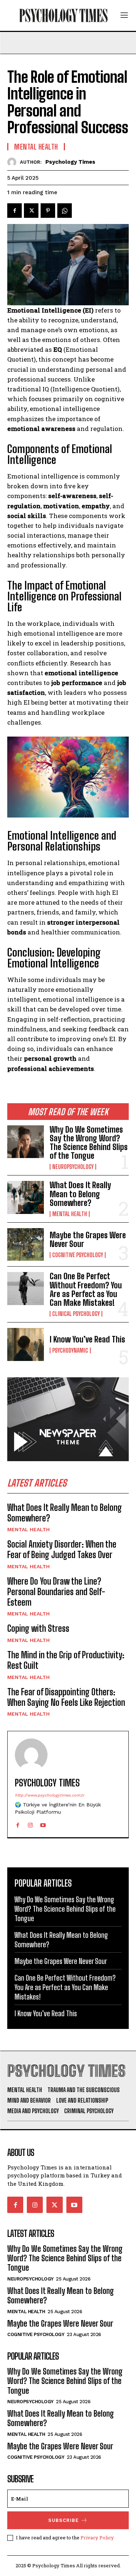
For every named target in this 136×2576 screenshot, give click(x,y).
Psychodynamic (70, 1350)
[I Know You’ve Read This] (26, 1344)
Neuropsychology (73, 1167)
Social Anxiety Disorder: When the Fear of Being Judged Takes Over (62, 1549)
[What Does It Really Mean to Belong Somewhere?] (26, 1197)
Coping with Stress (38, 1628)
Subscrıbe (63, 2520)
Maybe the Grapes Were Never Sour (88, 1240)
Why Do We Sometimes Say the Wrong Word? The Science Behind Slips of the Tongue (89, 1143)
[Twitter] (31, 211)
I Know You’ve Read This (87, 1339)
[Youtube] (43, 1824)
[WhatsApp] (65, 211)
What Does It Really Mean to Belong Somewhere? (80, 1194)
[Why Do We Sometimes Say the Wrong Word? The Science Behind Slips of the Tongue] (26, 1142)
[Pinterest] (48, 211)
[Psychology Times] (14, 162)
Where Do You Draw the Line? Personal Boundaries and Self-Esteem (56, 1592)
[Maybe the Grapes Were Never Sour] (26, 1244)
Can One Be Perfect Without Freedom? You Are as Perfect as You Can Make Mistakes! (86, 1289)
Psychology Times (70, 162)
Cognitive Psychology (78, 1255)
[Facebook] (15, 211)
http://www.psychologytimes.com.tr (50, 1795)
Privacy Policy (97, 2538)
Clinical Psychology (76, 1314)
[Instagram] (30, 1824)
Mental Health (70, 1214)
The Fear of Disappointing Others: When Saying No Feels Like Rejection (66, 1697)
